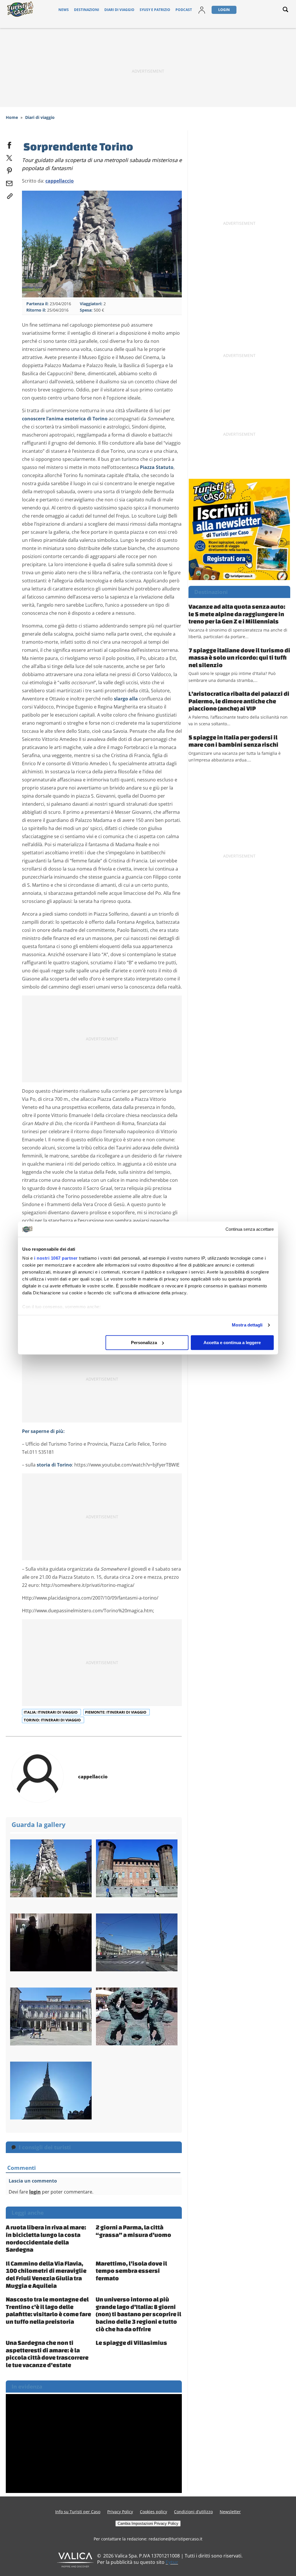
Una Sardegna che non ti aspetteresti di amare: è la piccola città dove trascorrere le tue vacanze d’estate (47, 2354)
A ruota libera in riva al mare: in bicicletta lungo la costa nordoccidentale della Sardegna (46, 2238)
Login (224, 10)
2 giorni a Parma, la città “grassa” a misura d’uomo (133, 2231)
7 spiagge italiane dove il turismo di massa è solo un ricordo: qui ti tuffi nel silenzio (239, 657)
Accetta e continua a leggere (232, 1343)
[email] (9, 182)
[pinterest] (9, 170)
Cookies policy (153, 2512)
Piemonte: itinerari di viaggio (116, 1712)
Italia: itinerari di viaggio (51, 1712)
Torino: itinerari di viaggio (53, 1720)
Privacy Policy (120, 2512)
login (35, 2192)
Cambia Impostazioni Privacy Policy (148, 2523)
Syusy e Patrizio (155, 10)
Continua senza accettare (250, 1229)
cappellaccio (60, 181)
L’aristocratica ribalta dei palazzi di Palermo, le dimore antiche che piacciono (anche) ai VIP (239, 701)
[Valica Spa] (75, 2560)
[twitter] (9, 157)
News (64, 10)
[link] (9, 195)
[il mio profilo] (202, 10)
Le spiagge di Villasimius (131, 2343)
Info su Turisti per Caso (78, 2512)
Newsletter (230, 2512)
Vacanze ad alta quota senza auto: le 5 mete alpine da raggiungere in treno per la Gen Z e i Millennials (237, 614)
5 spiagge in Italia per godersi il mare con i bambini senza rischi (233, 741)
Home (12, 117)
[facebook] (9, 144)
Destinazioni (87, 10)
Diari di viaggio (119, 10)
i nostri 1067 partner (56, 1258)
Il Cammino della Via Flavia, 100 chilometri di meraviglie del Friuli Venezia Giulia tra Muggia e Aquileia (46, 2274)
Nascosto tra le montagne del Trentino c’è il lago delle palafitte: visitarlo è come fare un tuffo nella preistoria (48, 2310)
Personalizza (144, 1343)
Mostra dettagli (247, 1325)
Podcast (184, 10)
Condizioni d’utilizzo (193, 2512)
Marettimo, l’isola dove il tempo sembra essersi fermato (131, 2271)
